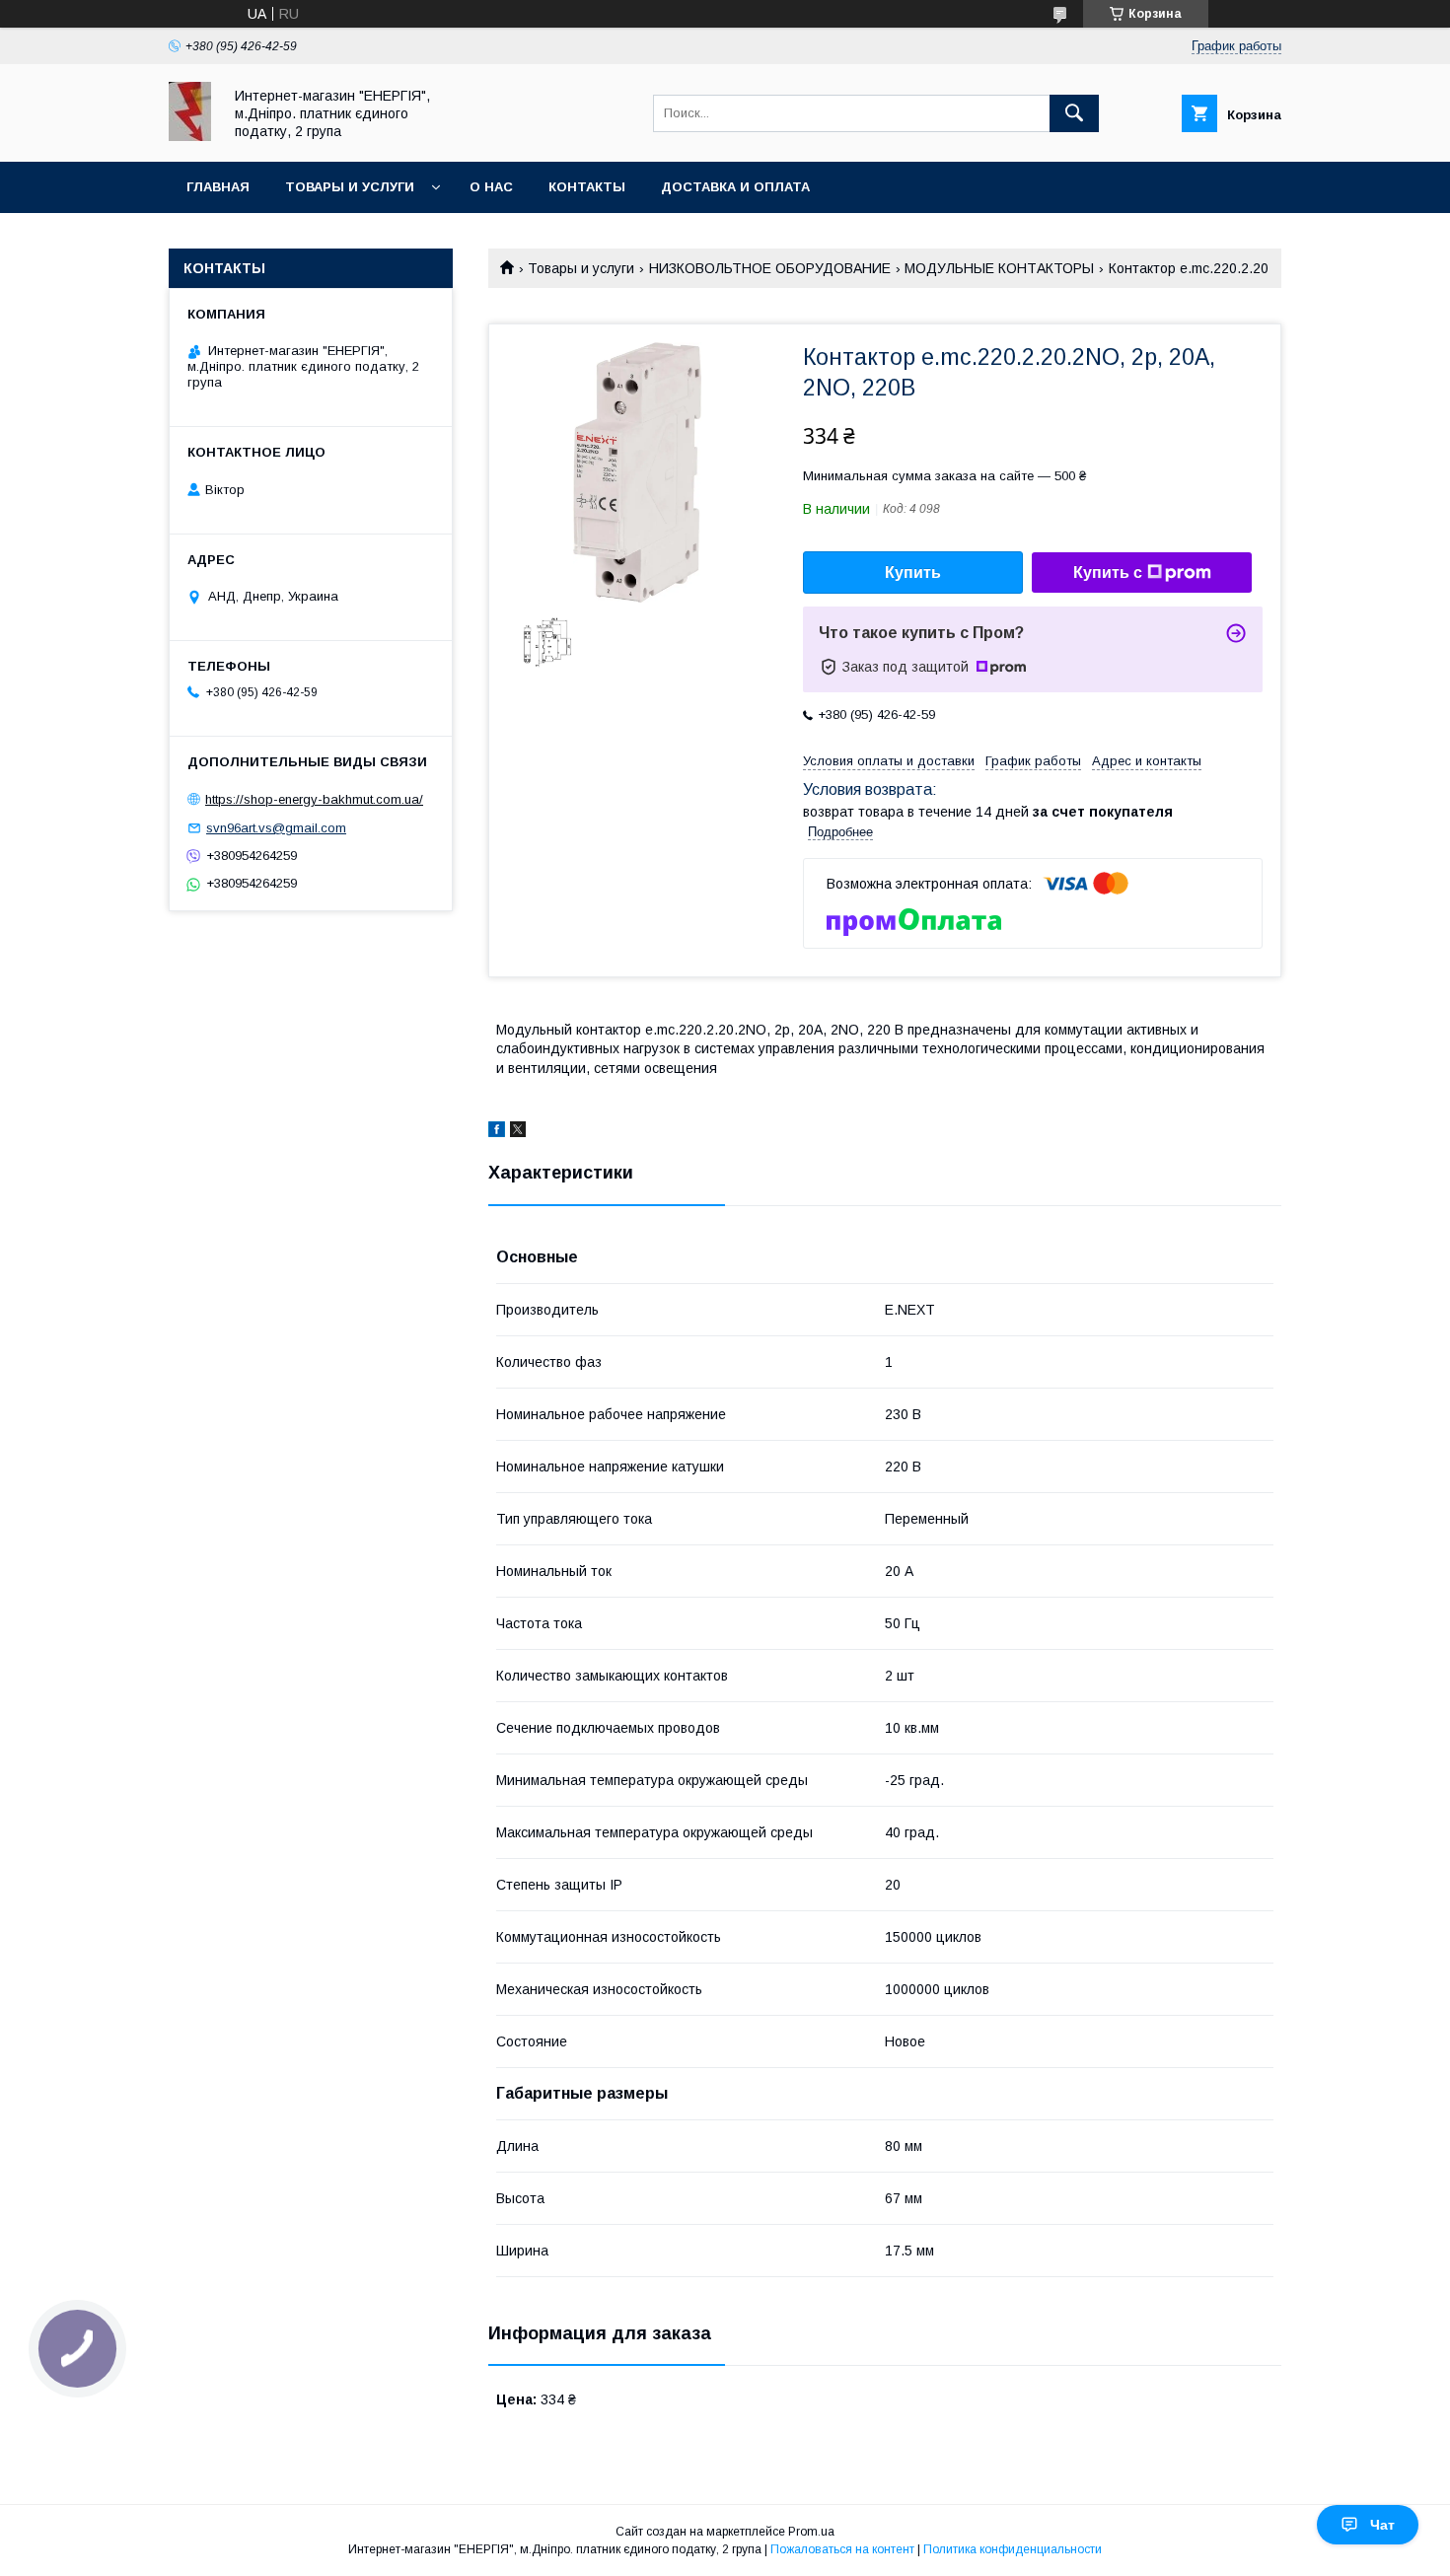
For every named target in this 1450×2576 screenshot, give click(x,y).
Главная (218, 187)
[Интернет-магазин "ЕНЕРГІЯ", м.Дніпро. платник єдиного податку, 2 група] (190, 136)
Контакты (587, 187)
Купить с (1108, 572)
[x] (518, 1132)
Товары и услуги (350, 187)
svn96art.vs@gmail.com (276, 828)
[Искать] (1074, 113)
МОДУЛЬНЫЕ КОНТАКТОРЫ (999, 268)
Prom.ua (811, 2532)
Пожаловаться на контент (842, 2549)
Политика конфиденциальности (1013, 2549)
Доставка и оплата (735, 187)
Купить (913, 572)
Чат (1382, 2525)
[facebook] (497, 1132)
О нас (491, 187)
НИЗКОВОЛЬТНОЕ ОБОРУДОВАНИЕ (770, 268)
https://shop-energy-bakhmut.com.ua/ (314, 799)
